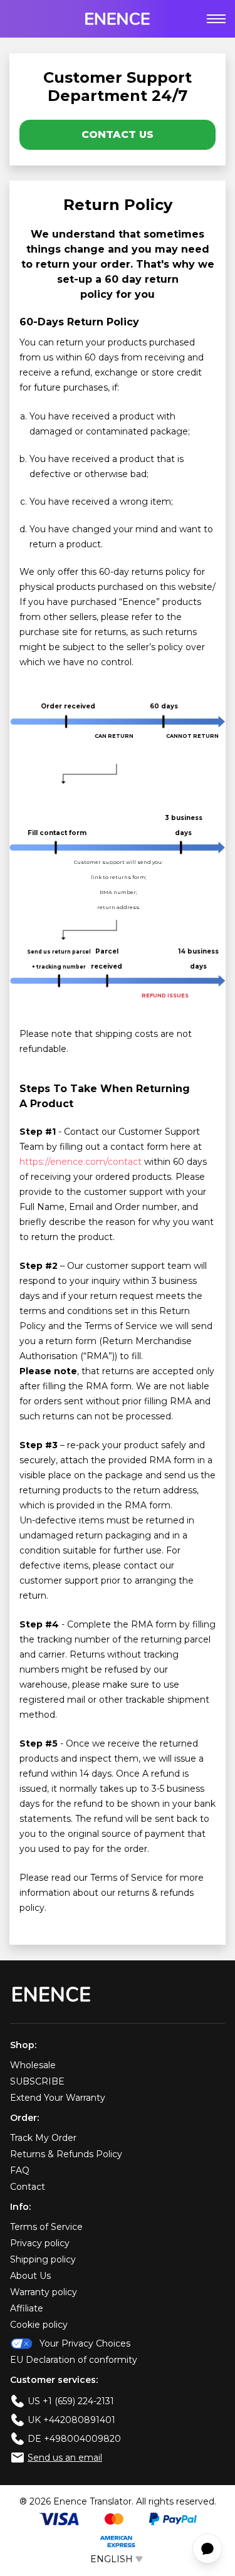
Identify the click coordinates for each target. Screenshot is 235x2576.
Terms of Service (46, 2227)
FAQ (20, 2170)
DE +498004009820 (74, 2439)
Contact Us (118, 134)
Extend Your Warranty (58, 2098)
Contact (28, 2187)
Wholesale (33, 2065)
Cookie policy (39, 2325)
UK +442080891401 (71, 2420)
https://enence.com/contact (81, 1162)
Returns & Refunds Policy (66, 2154)
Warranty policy (44, 2292)
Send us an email (65, 2458)
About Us (30, 2276)
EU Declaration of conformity (74, 2360)
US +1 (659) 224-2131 (71, 2401)
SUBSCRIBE (37, 2081)
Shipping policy (43, 2259)
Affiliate (27, 2308)
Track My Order (43, 2138)
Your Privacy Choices (85, 2343)
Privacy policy (40, 2243)
